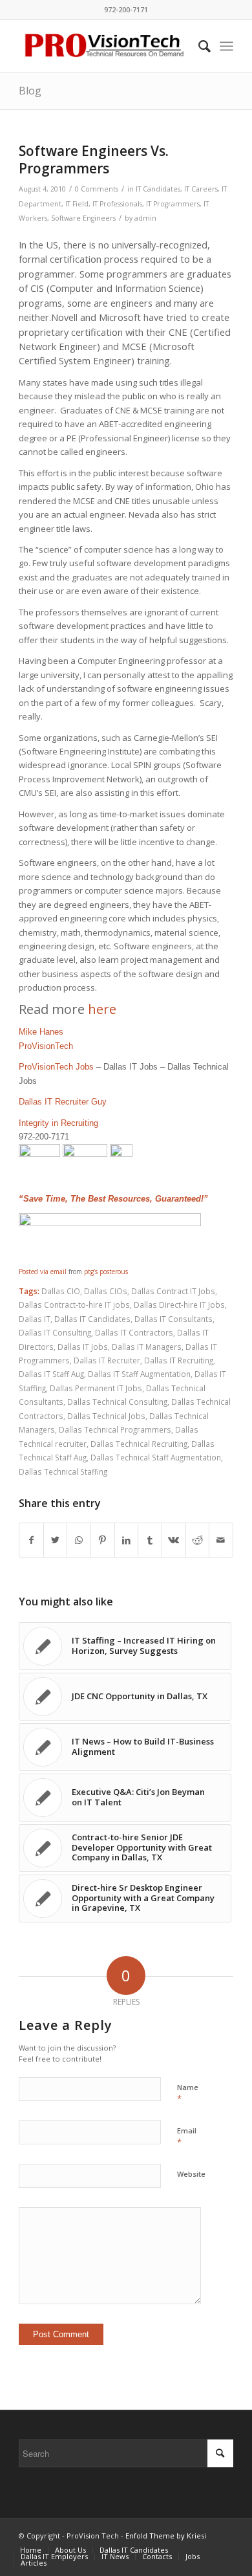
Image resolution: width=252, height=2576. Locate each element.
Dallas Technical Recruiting (139, 1444)
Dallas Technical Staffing (63, 1471)
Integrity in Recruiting (58, 1123)
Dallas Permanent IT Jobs (96, 1388)
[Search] (198, 46)
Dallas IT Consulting (55, 1332)
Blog (30, 91)
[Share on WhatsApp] (79, 1540)
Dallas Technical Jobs (106, 1416)
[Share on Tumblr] (150, 1540)
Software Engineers (83, 218)
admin (145, 218)
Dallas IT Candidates (92, 1319)
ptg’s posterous (106, 1271)
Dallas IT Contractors (134, 1332)
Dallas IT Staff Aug (51, 1374)
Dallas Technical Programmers (115, 1429)
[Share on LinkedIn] (127, 1540)
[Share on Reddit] (198, 1540)
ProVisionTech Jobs (56, 1067)
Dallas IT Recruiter (107, 1360)
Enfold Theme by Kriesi (166, 2536)
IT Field (77, 204)
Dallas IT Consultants (173, 1319)
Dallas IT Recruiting (179, 1360)
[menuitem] (198, 46)
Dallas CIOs (106, 1291)
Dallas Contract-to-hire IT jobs (74, 1305)
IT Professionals (117, 204)
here (102, 1009)
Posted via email (43, 1271)
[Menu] (226, 46)
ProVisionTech (46, 1046)
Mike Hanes (41, 1032)
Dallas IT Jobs (83, 1347)
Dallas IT (35, 1319)
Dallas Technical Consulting (117, 1402)
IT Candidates (158, 189)
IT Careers (201, 189)
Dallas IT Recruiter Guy (63, 1102)
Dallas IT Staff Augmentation (139, 1374)
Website (191, 2174)
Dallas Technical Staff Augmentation (156, 1457)
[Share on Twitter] (56, 1540)
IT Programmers (173, 204)
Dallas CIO (61, 1291)
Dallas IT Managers (147, 1347)
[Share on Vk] (174, 1540)
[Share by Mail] (221, 1540)
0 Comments (97, 189)
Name (188, 2093)
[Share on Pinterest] (103, 1540)
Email (187, 2137)
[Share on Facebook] (31, 1540)
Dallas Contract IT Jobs (173, 1291)
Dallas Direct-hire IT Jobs (179, 1305)
